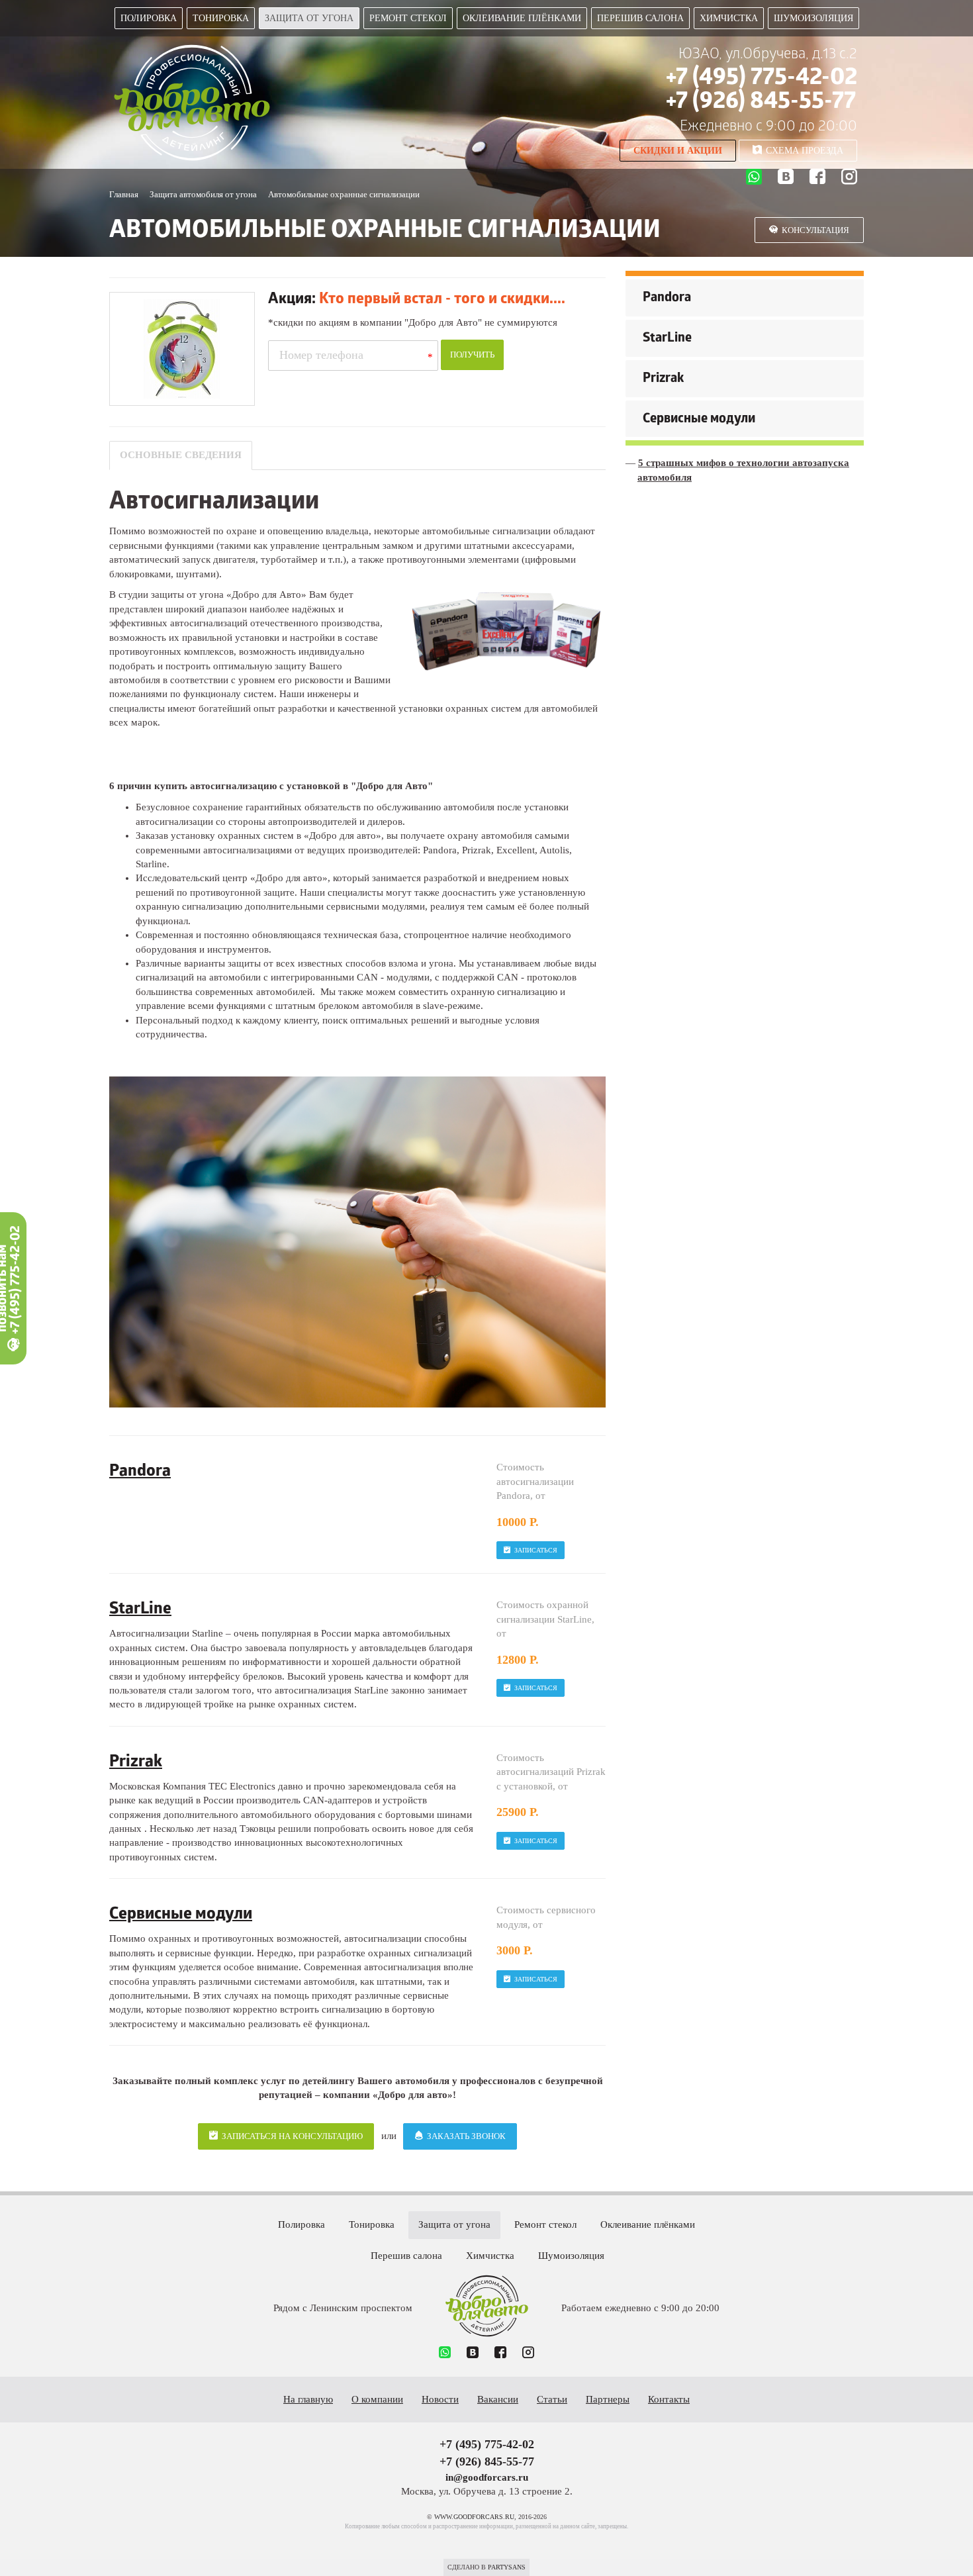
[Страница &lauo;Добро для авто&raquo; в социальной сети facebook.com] (500, 2354)
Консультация (815, 230)
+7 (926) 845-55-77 (761, 103)
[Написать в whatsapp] (754, 179)
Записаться (536, 1550)
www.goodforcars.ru (487, 2306)
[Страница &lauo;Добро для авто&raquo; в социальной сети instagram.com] (528, 2354)
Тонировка (221, 18)
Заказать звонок (466, 2136)
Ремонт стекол (408, 18)
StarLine (667, 339)
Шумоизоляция (813, 18)
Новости (440, 2399)
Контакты (669, 2399)
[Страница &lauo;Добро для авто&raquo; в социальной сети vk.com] (473, 2354)
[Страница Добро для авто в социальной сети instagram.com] (849, 178)
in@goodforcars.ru (487, 2477)
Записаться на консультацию (292, 2136)
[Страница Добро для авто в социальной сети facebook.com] (817, 178)
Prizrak (663, 379)
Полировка (149, 18)
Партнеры (608, 2399)
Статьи (552, 2399)
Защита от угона (309, 18)
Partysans (507, 2567)
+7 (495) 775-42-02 (762, 79)
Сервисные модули (699, 420)
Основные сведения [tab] (181, 455)
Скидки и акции (678, 151)
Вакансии (498, 2399)
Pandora (667, 299)
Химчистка (729, 18)
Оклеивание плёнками (522, 18)
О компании (377, 2399)
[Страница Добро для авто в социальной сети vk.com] (786, 178)
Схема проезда (805, 151)
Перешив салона (640, 18)
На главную (308, 2399)
